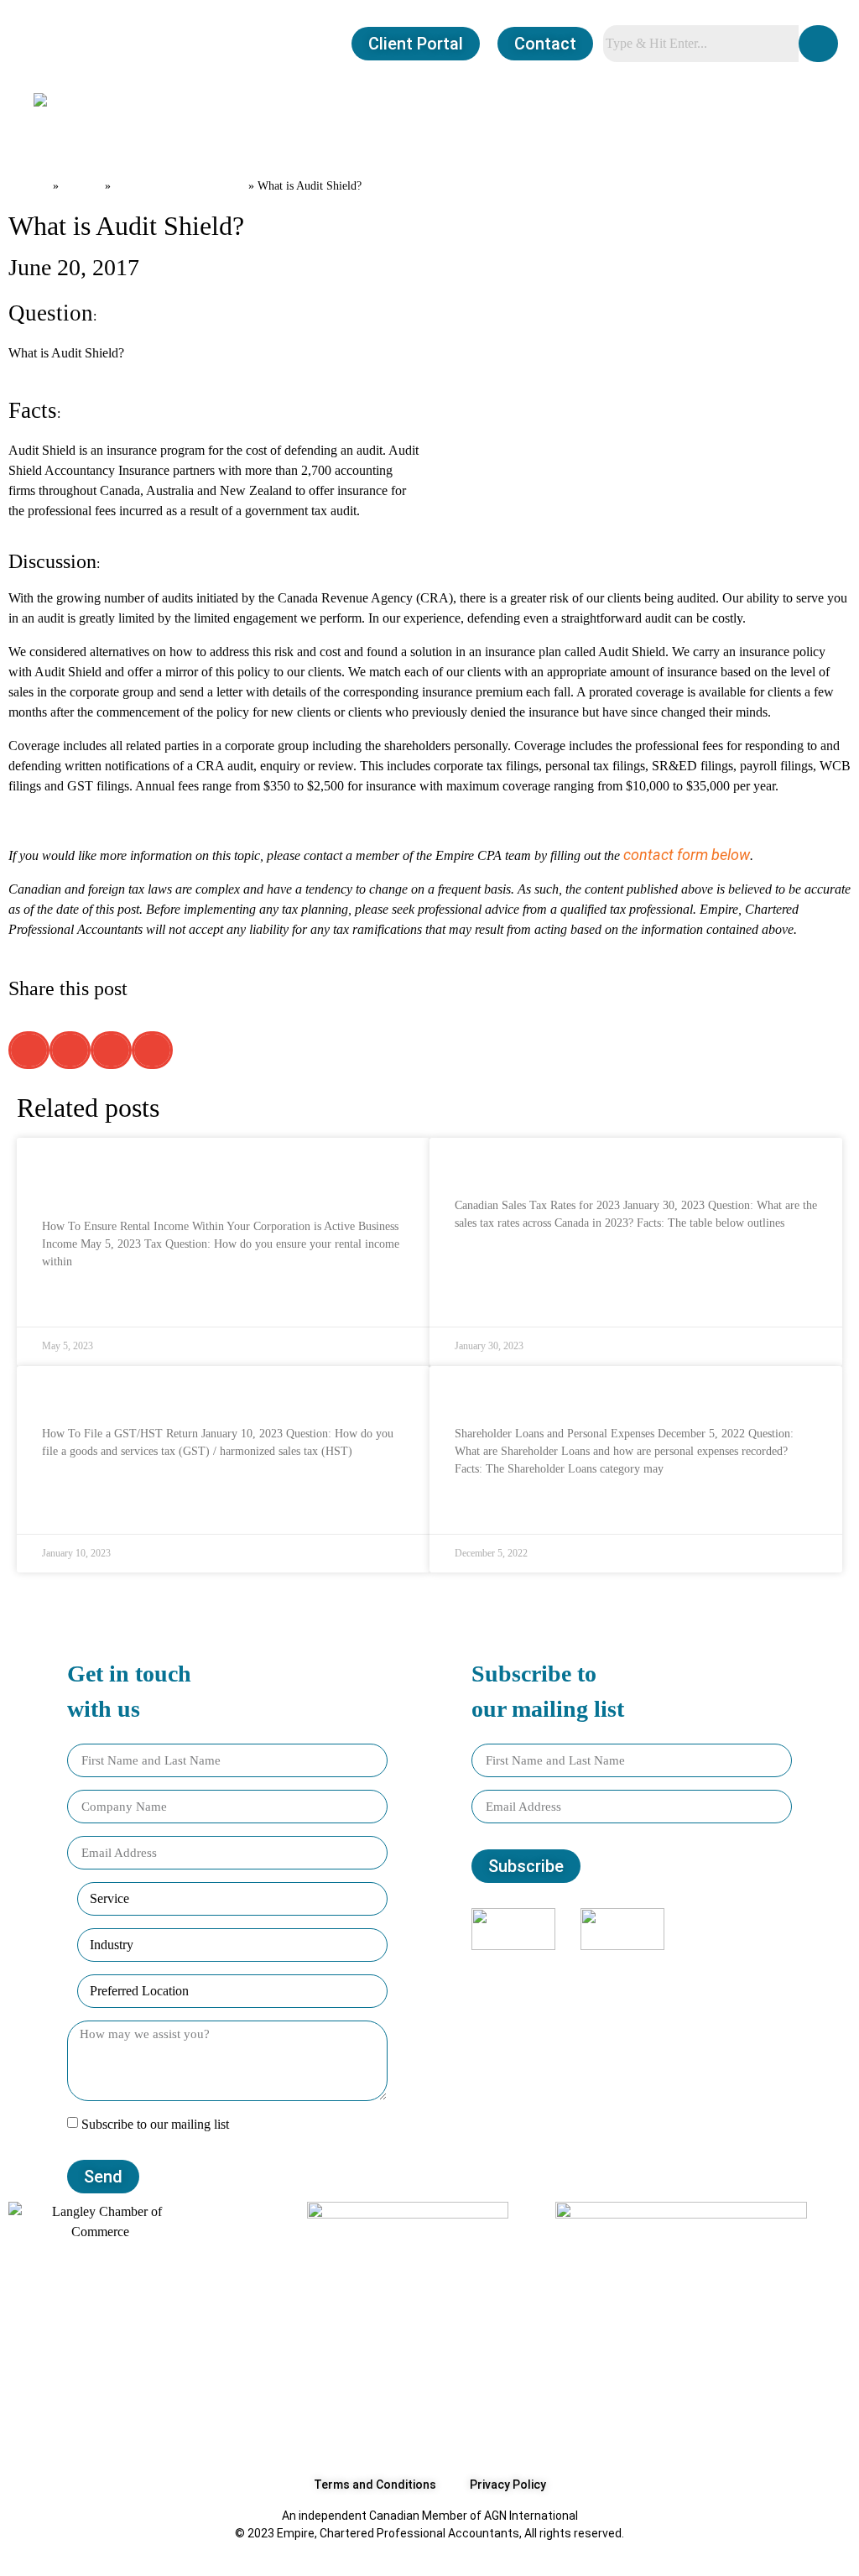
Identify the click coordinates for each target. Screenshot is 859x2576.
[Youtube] (666, 1966)
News (82, 184)
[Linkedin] (643, 1966)
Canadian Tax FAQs (180, 184)
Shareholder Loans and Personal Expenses (598, 1393)
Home (29, 184)
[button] (45, 130)
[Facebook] (598, 1966)
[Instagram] (621, 1966)
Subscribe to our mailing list (155, 2125)
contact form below (687, 855)
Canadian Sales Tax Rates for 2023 (573, 1165)
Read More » (75, 1302)
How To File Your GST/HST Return (156, 1393)
